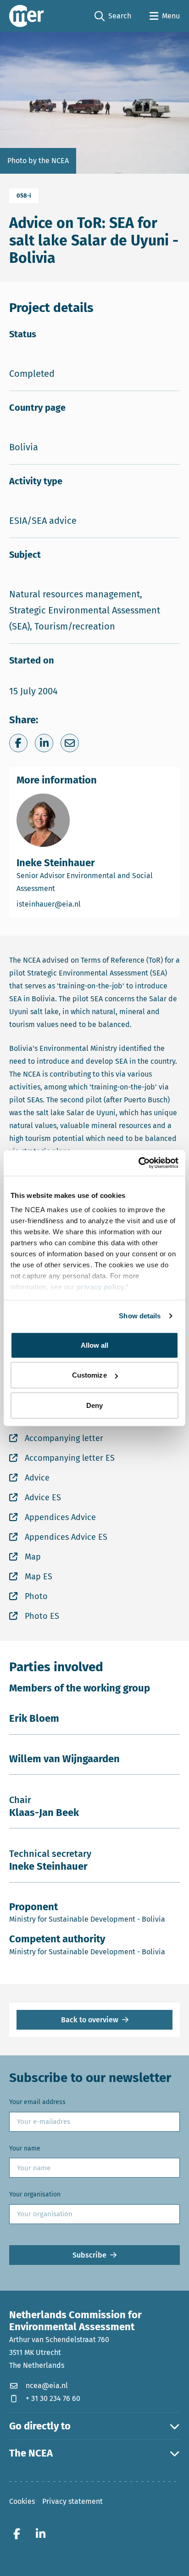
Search (113, 17)
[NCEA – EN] (27, 16)
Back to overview (90, 2020)
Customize (89, 1375)
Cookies (22, 2501)
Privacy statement (72, 2501)
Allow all (95, 1345)
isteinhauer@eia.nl (87, 904)
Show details (140, 1316)
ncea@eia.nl (47, 2386)
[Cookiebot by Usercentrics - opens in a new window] (138, 1163)
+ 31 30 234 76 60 (53, 2398)
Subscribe (89, 2255)
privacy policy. (101, 1287)
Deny (94, 1405)
